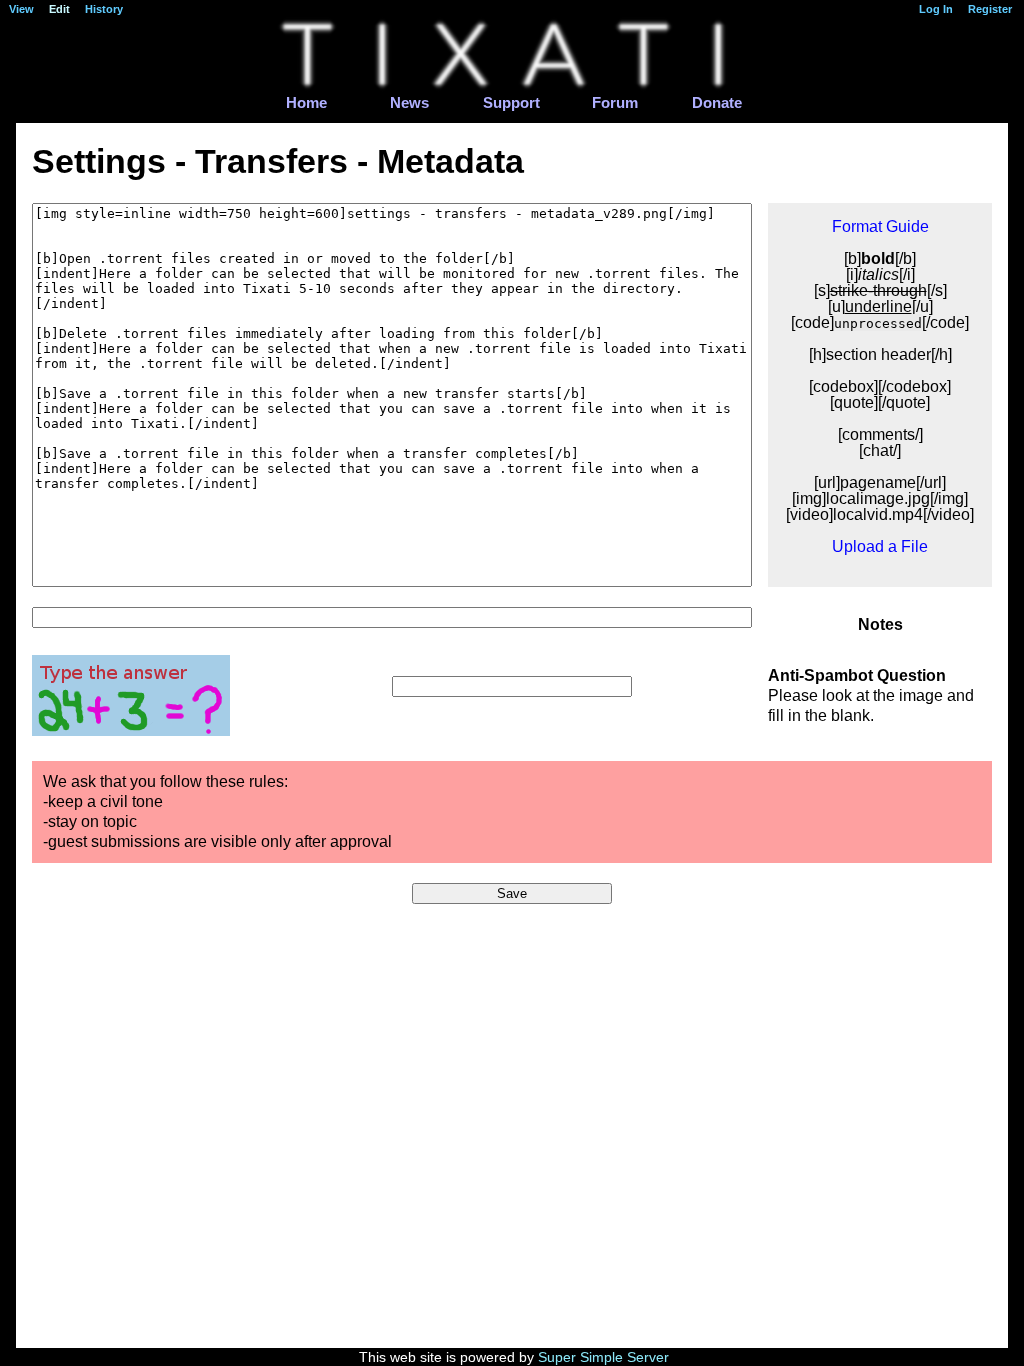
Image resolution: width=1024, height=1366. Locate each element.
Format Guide (880, 226)
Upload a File (880, 546)
